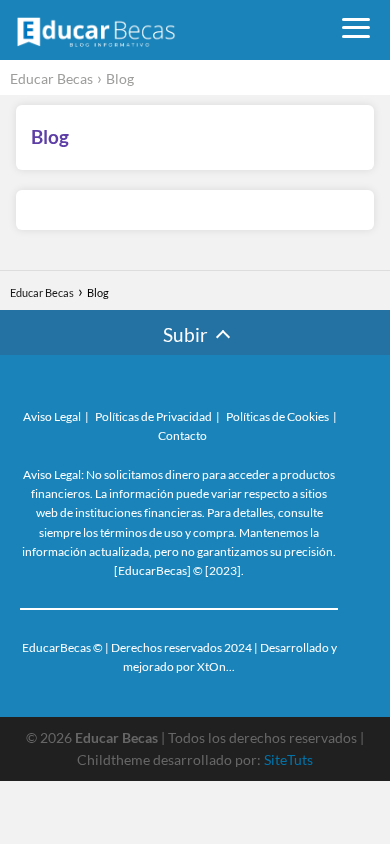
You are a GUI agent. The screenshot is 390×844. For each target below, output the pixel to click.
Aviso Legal (52, 416)
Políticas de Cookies (277, 416)
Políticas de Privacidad (153, 416)
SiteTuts (288, 759)
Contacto (182, 435)
